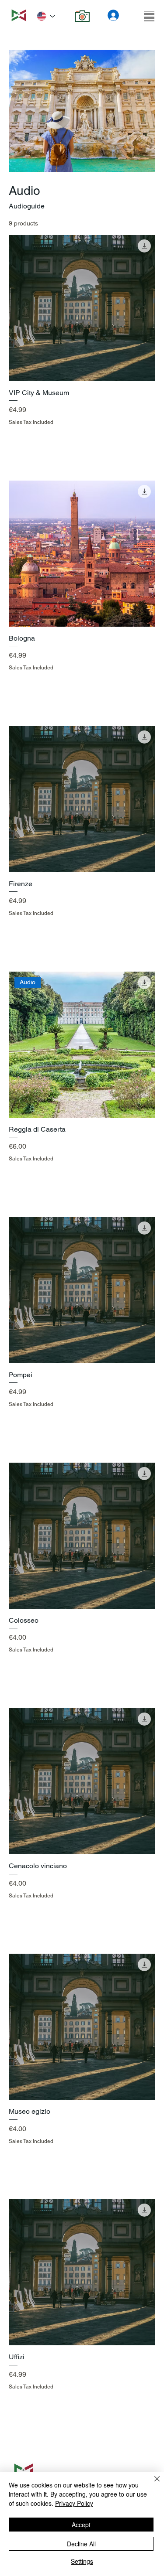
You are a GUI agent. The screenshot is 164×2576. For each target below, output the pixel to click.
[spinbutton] (82, 441)
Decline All (81, 2544)
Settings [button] (82, 2561)
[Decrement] (16, 441)
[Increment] (148, 441)
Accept (81, 2525)
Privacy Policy (74, 2503)
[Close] (152, 2484)
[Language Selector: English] (46, 16)
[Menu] (149, 16)
